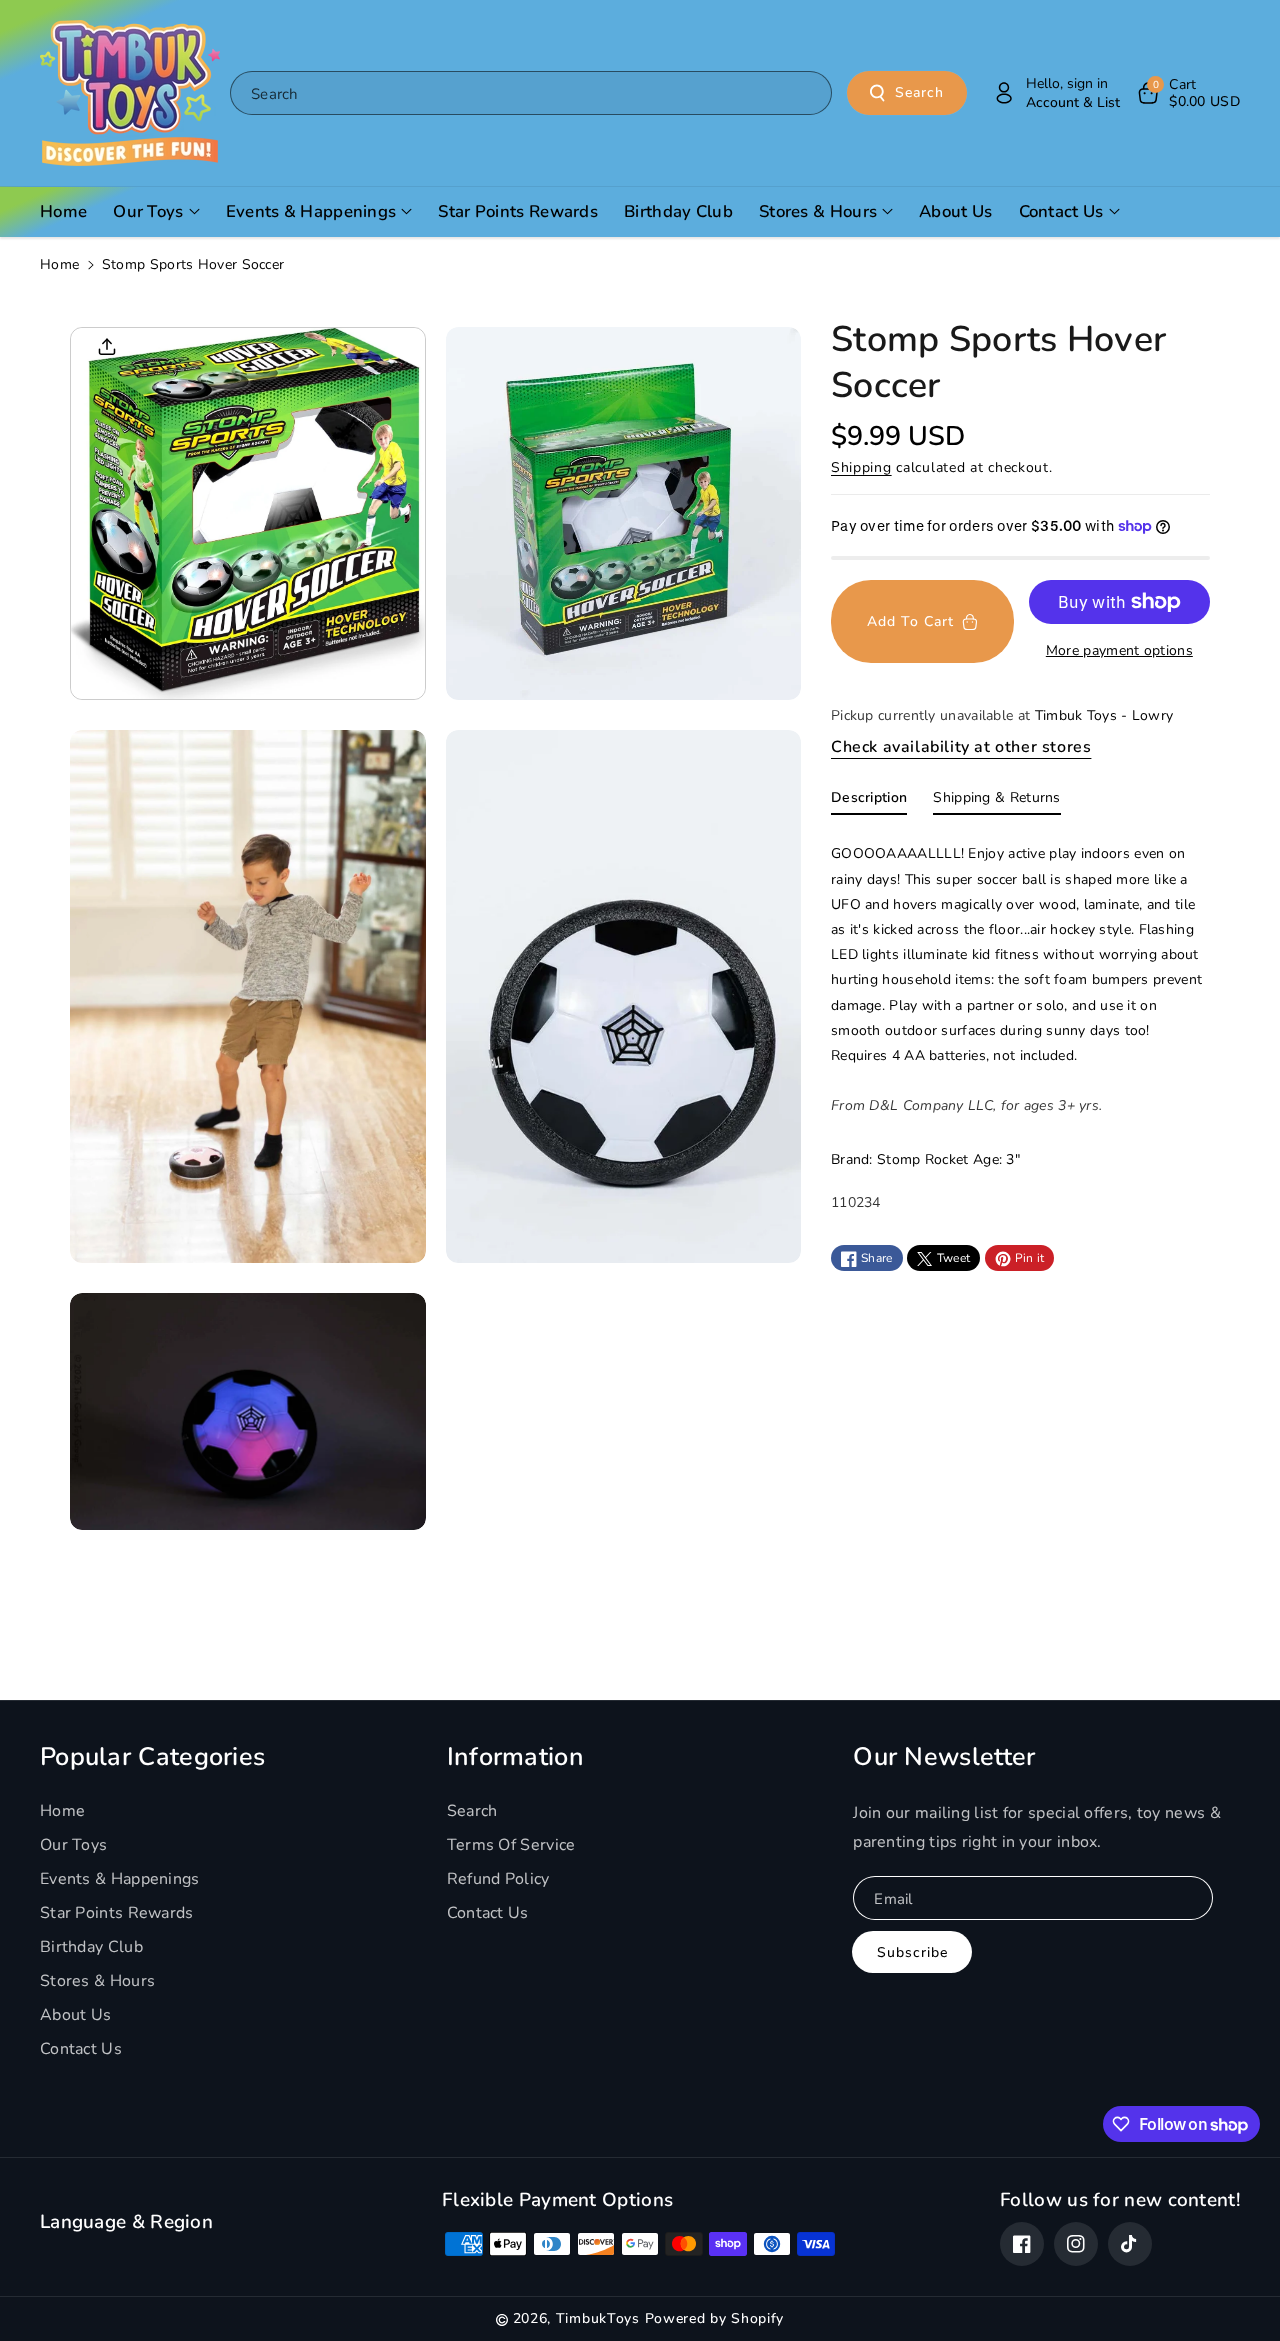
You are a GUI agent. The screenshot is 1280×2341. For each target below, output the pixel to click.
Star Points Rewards (117, 1913)
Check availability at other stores (961, 747)
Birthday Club (91, 1947)
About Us (75, 2015)
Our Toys (73, 1845)
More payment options (1119, 650)
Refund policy (498, 1879)
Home (59, 264)
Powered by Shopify (715, 2318)
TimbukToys (598, 2318)
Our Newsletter (944, 1757)
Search (919, 92)
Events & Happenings (120, 1879)
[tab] (869, 803)
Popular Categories (152, 1757)
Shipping (861, 467)
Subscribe (912, 1952)
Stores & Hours (97, 1981)
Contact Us (81, 2049)
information (515, 1757)
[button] (1187, 93)
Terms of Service (511, 1845)
